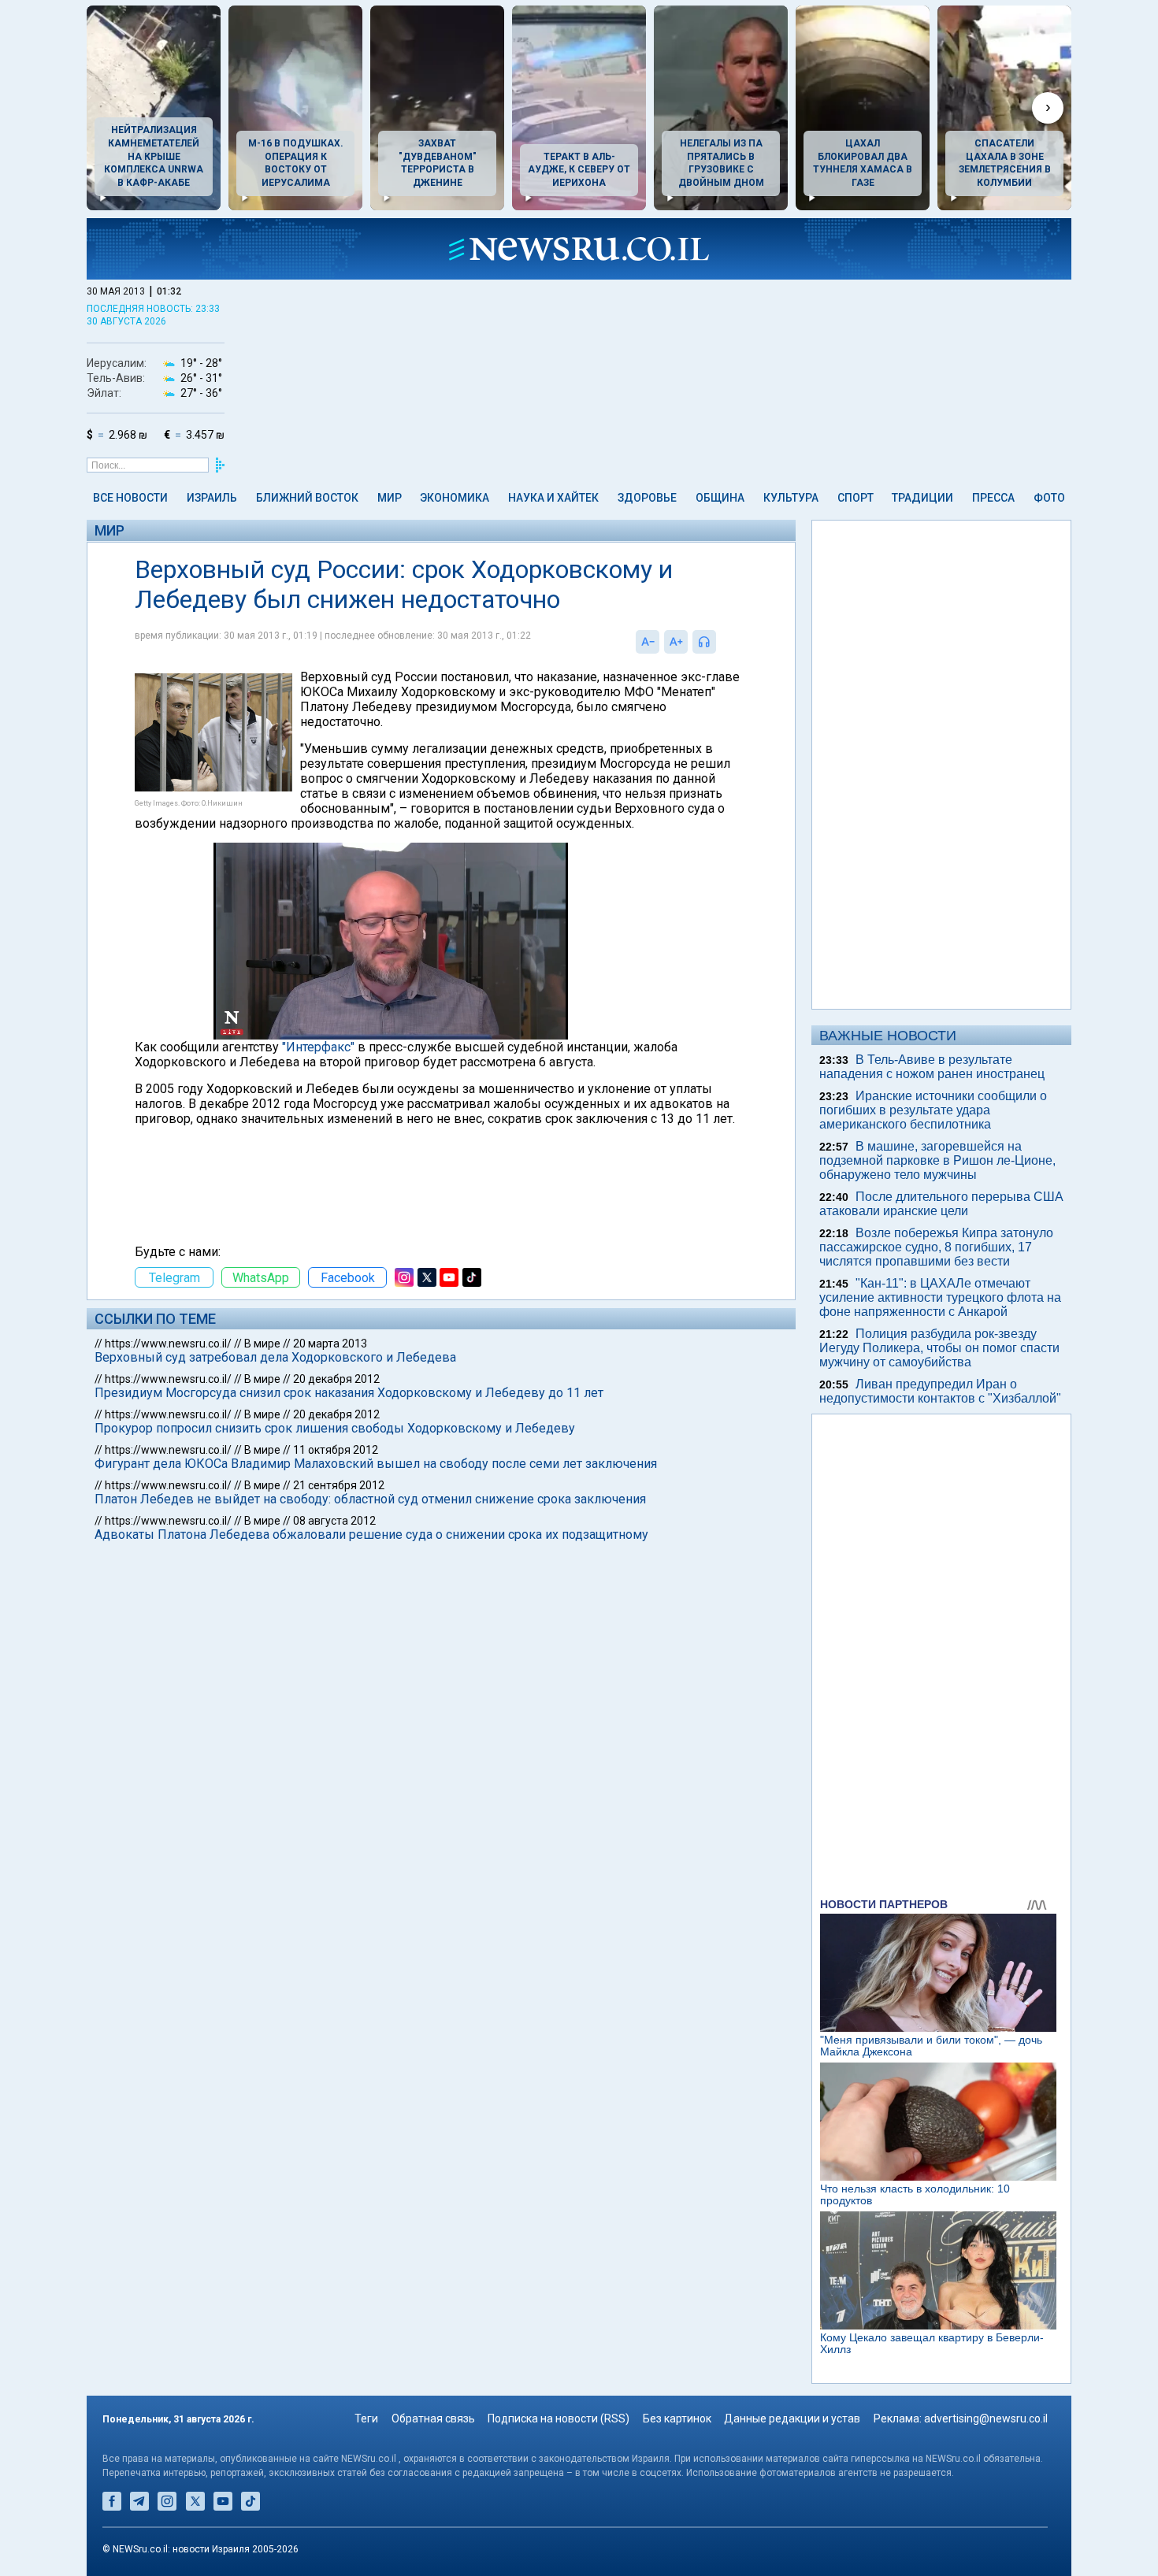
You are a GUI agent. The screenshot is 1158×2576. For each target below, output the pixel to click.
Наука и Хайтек (553, 498)
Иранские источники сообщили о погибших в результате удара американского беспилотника (933, 1110)
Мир (390, 498)
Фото (1049, 498)
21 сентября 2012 (339, 1485)
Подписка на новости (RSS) (559, 2418)
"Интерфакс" (318, 1047)
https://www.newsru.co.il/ (168, 1344)
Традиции (922, 498)
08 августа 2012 (334, 1521)
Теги (366, 2418)
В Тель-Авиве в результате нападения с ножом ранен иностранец (932, 1067)
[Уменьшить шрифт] (648, 642)
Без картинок (677, 2418)
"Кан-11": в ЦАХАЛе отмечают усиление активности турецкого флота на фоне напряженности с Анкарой (940, 1297)
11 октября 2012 (336, 1450)
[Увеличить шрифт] (676, 642)
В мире (262, 1344)
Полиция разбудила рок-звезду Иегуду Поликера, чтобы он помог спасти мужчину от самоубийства (939, 1348)
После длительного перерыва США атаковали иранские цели (941, 1204)
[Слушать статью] (720, 642)
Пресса (993, 498)
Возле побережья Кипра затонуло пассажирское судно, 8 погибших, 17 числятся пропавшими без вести (936, 1247)
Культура (791, 498)
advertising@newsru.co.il (986, 2418)
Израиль (212, 498)
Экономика (455, 498)
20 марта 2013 (330, 1344)
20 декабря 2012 (336, 1379)
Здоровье (647, 498)
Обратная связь (433, 2418)
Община (720, 498)
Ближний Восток (307, 498)
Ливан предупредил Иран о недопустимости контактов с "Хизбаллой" (940, 1391)
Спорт (856, 498)
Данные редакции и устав (792, 2418)
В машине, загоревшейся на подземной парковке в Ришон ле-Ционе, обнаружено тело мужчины (937, 1160)
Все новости (130, 498)
